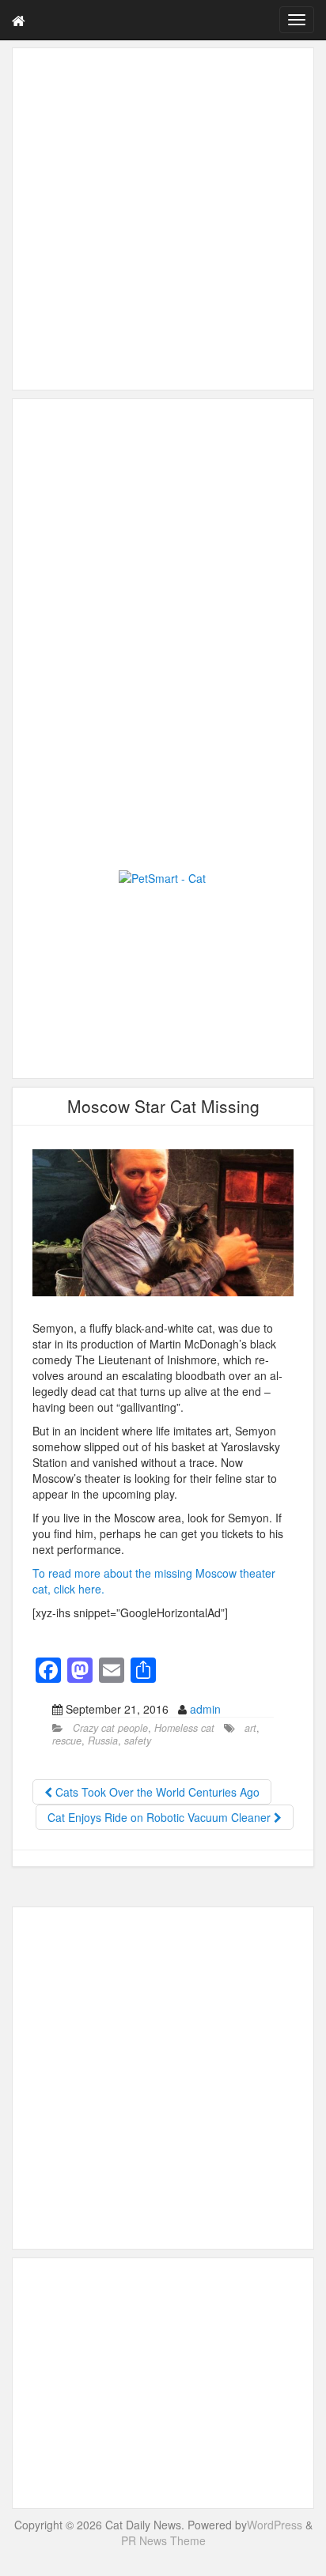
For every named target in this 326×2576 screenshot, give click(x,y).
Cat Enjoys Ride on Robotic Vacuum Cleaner (161, 1817)
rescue (67, 1741)
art (250, 1728)
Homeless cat (184, 1728)
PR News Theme (163, 2540)
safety (138, 1741)
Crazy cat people (110, 1728)
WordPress (275, 2525)
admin (205, 1709)
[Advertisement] (163, 219)
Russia (103, 1741)
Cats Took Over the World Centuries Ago (156, 1792)
